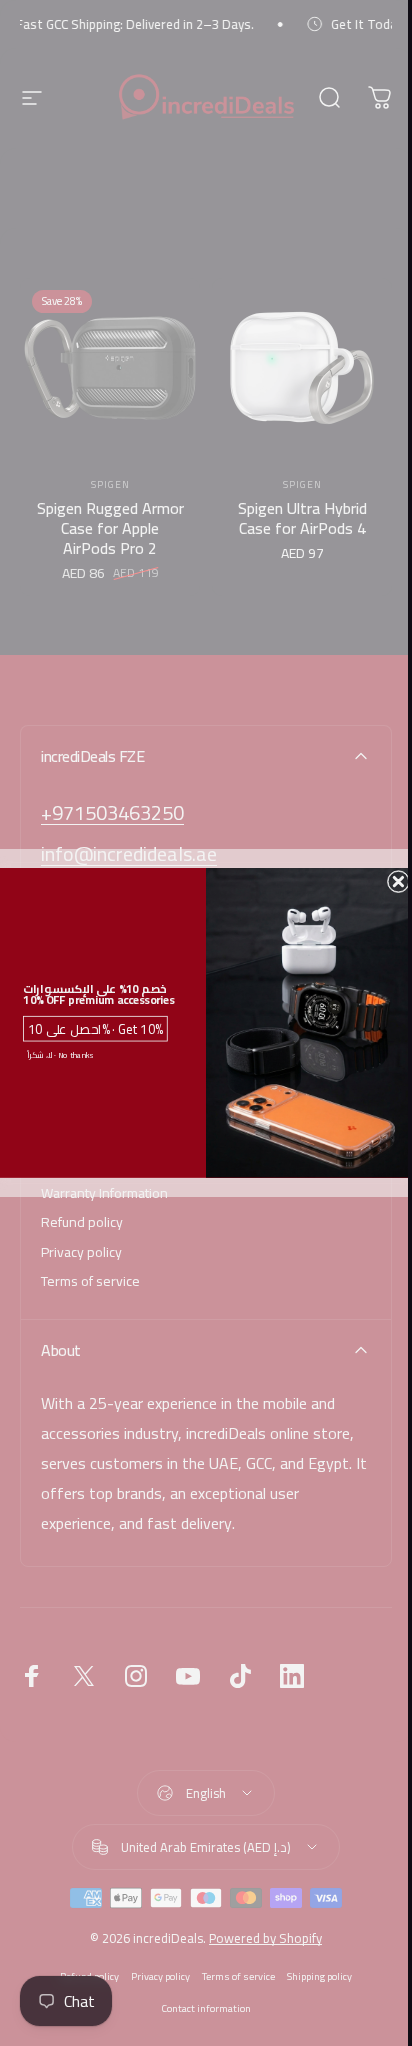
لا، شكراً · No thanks (60, 1055)
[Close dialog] (398, 881)
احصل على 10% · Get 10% (95, 1028)
